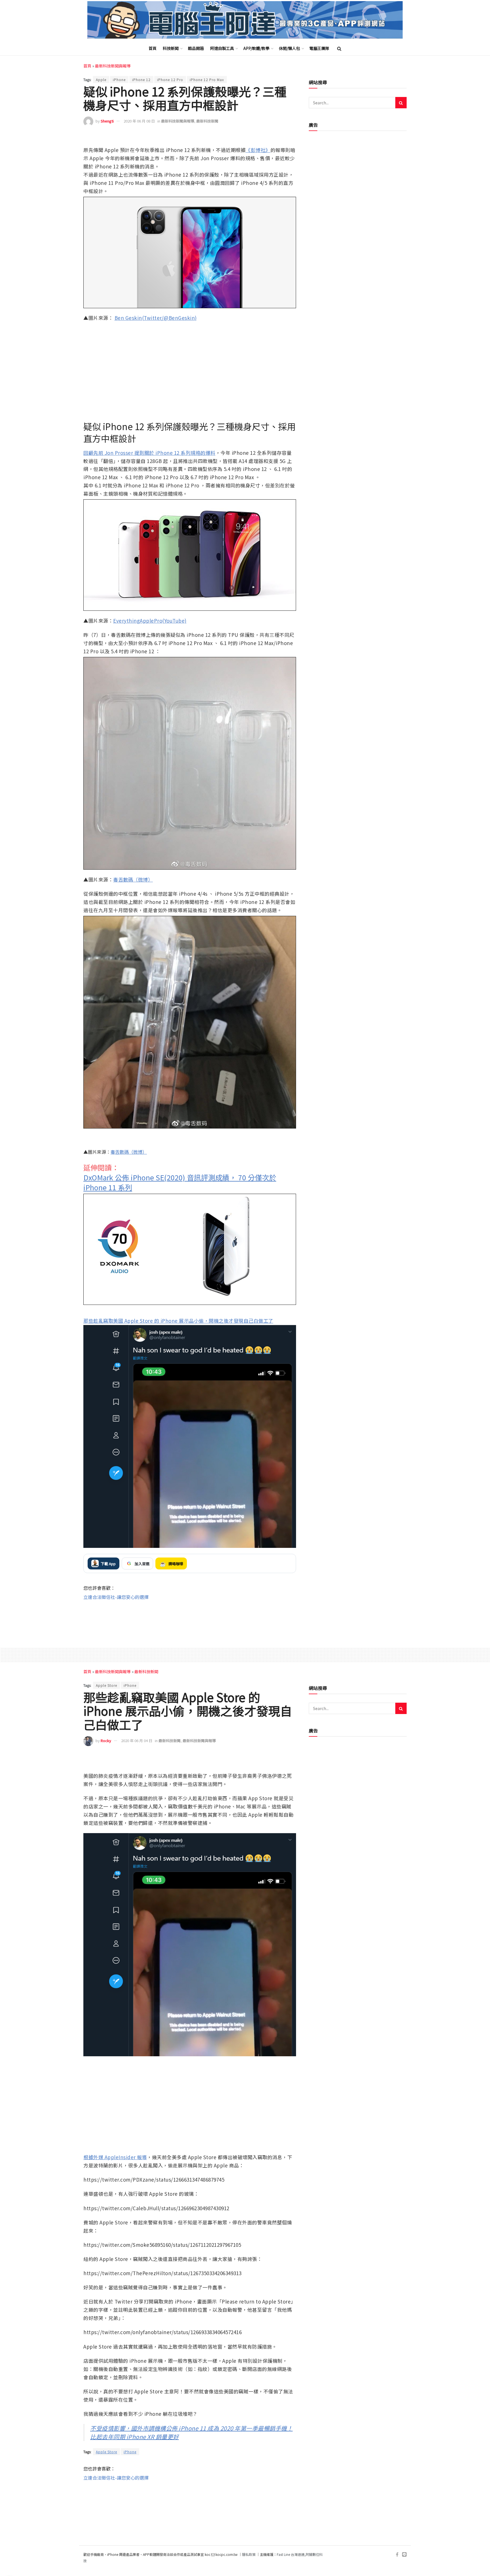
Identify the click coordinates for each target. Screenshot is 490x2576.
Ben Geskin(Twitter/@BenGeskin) (156, 318)
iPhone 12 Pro (170, 80)
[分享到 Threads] (279, 138)
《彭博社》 (258, 150)
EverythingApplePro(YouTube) (150, 621)
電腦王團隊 (319, 48)
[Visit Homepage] (245, 20)
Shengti (107, 121)
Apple (101, 80)
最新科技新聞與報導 (113, 66)
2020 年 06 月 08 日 (139, 121)
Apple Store (106, 1685)
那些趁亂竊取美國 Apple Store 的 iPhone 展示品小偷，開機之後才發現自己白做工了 (178, 1321)
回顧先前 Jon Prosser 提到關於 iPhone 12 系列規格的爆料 (149, 453)
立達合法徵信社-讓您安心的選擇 (116, 1597)
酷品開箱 (196, 48)
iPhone (119, 80)
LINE (291, 138)
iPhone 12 (141, 80)
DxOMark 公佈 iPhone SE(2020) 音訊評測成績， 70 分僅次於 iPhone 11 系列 (180, 1182)
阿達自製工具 (222, 48)
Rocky (106, 1741)
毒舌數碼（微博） (133, 879)
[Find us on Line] (404, 2555)
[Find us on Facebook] (397, 2555)
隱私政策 (249, 2554)
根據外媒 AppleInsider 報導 (115, 2157)
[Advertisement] (190, 1619)
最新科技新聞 (207, 121)
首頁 (153, 48)
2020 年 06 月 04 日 (137, 1741)
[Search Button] (339, 48)
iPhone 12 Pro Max (207, 80)
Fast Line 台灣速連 (291, 2554)
